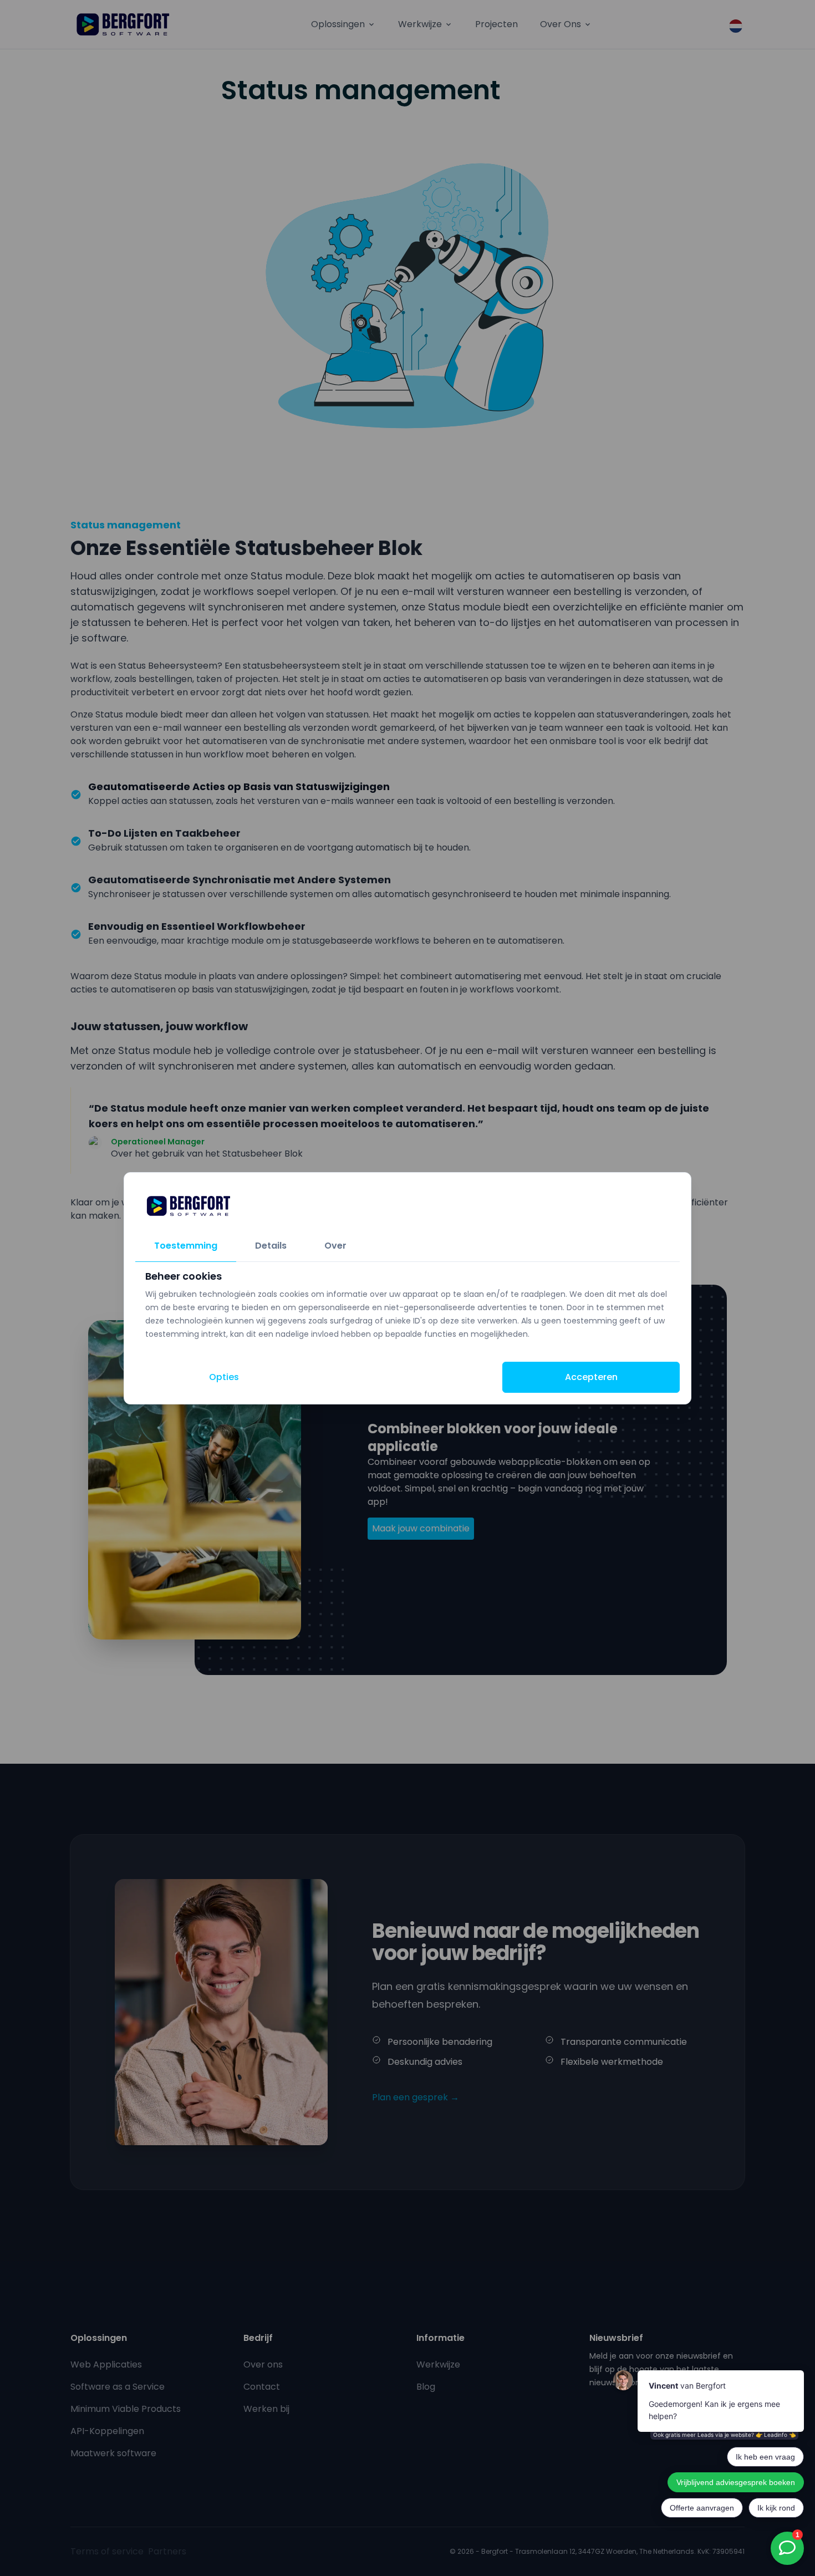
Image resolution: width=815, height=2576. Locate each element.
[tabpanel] (407, 1305)
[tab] (186, 1246)
